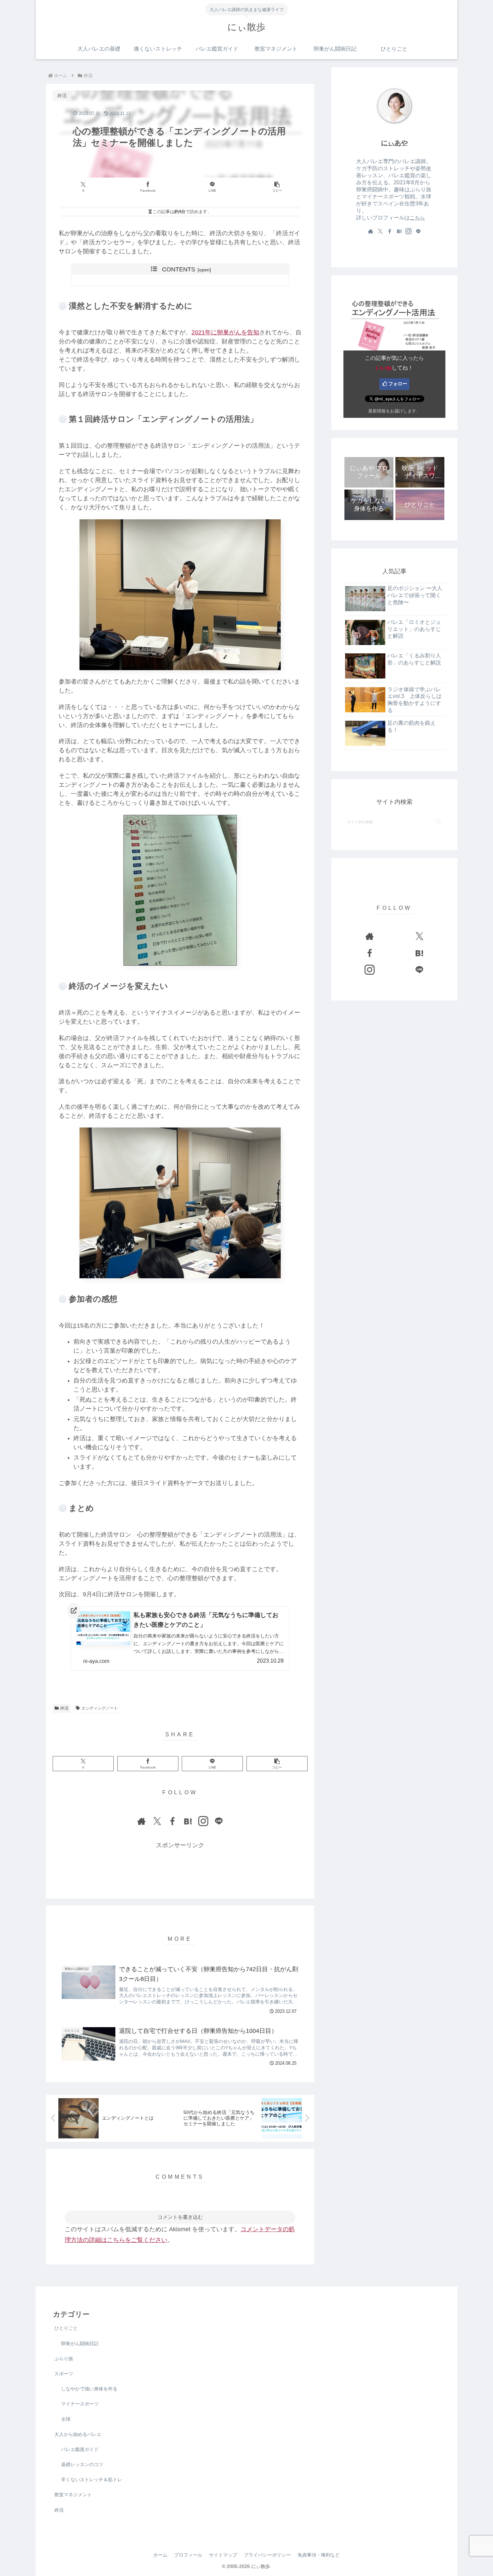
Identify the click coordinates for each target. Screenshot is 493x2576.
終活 (64, 1708)
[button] (277, 187)
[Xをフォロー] (157, 1821)
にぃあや (394, 143)
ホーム (160, 2555)
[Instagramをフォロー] (203, 1821)
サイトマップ (223, 2555)
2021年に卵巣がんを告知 (225, 332)
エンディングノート (100, 1708)
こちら (417, 218)
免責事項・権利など (319, 2555)
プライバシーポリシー (267, 2555)
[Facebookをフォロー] (172, 1821)
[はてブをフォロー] (188, 1821)
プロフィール (188, 2555)
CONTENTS (179, 269)
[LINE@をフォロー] (219, 1821)
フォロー (398, 384)
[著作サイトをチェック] (142, 1821)
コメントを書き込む (180, 2217)
